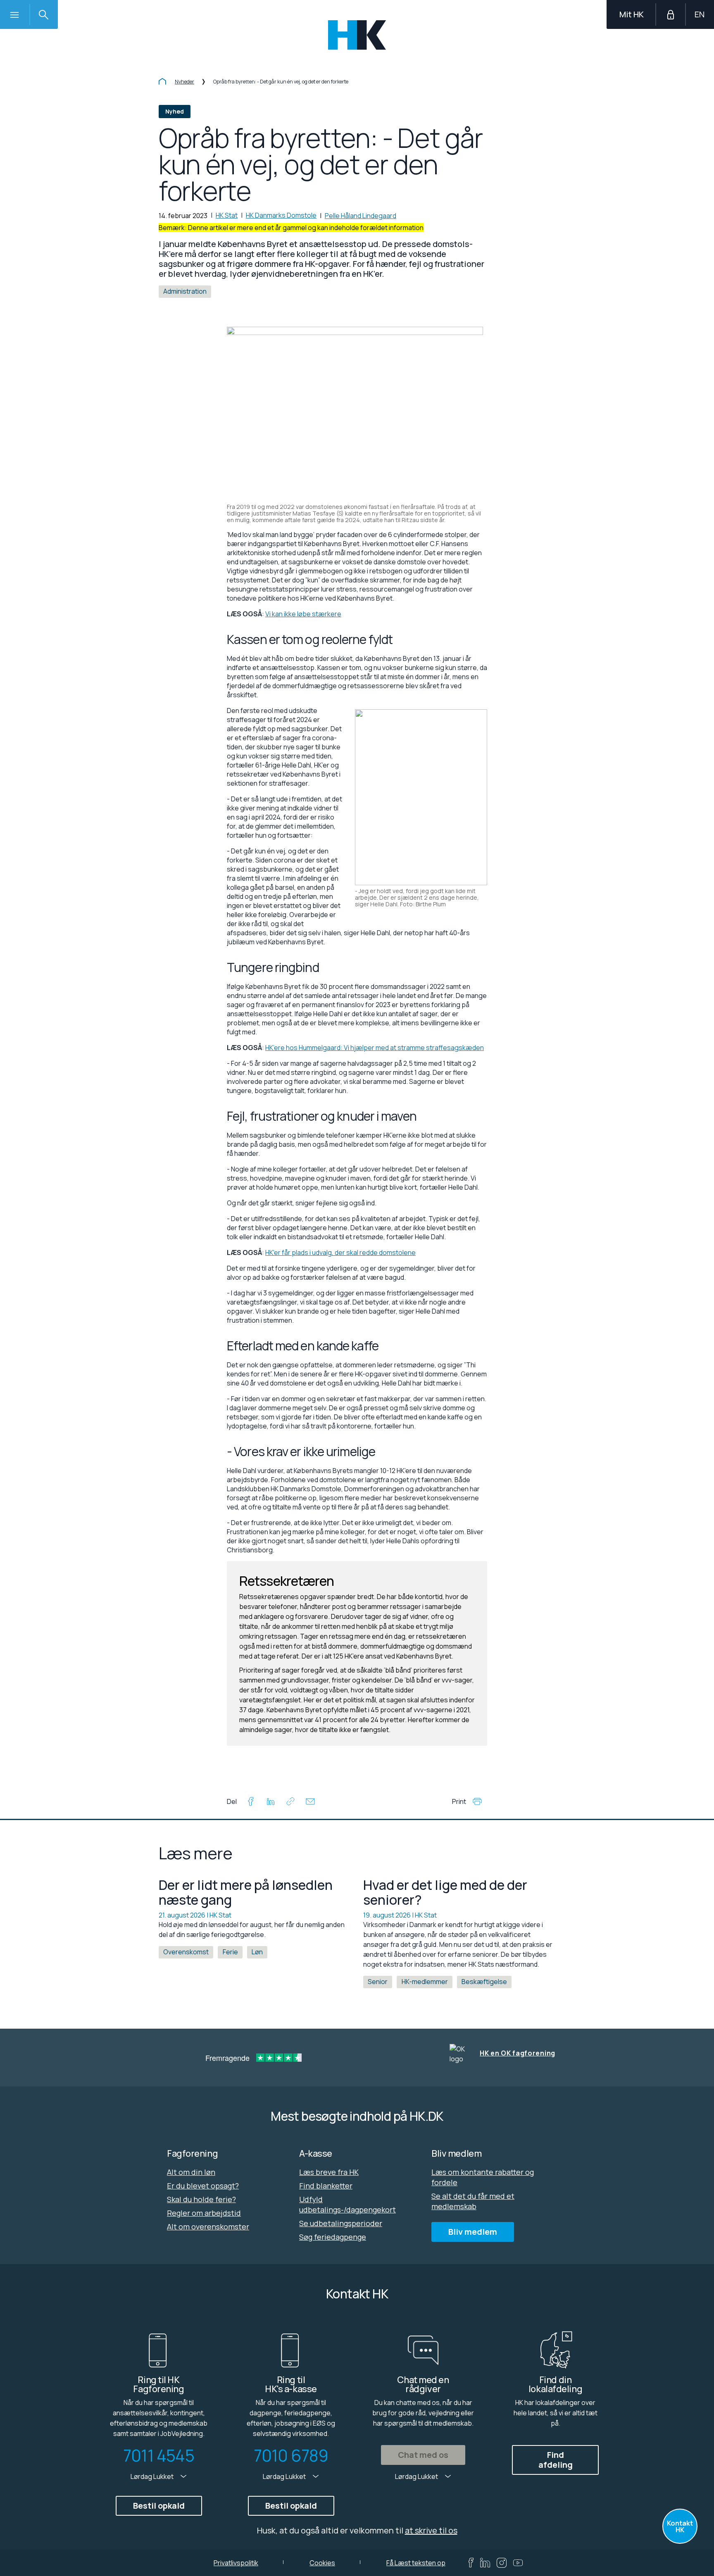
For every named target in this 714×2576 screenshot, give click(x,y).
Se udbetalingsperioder (341, 2223)
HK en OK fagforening (518, 2053)
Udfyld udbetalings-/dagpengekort (347, 2204)
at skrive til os (431, 2530)
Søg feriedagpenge (333, 2237)
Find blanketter (326, 2186)
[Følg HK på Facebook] (471, 2563)
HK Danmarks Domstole (281, 215)
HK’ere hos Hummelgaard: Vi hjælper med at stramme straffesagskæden (375, 1048)
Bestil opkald (159, 2506)
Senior (378, 1982)
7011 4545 (159, 2455)
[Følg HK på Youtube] (518, 2563)
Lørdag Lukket (153, 2476)
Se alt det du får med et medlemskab (473, 2201)
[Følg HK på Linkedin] (485, 2563)
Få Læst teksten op (416, 2563)
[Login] (671, 14)
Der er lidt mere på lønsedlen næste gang (246, 1892)
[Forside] (162, 82)
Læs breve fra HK (329, 2172)
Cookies (322, 2563)
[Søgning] (43, 14)
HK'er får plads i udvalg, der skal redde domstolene (340, 1252)
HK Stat (227, 215)
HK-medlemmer (425, 1982)
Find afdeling (556, 2460)
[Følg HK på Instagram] (502, 2563)
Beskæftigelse (484, 1982)
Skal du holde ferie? (201, 2199)
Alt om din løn (191, 2172)
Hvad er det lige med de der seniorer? (445, 1892)
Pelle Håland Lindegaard (361, 216)
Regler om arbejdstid (204, 2213)
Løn (257, 1952)
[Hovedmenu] (14, 14)
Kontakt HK (680, 2526)
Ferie (230, 1952)
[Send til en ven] (310, 1803)
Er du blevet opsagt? (203, 2186)
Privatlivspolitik (236, 2563)
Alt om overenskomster (208, 2227)
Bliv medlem (473, 2232)
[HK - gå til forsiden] (357, 35)
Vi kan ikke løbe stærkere (303, 614)
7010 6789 (291, 2455)
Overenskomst (186, 1952)
